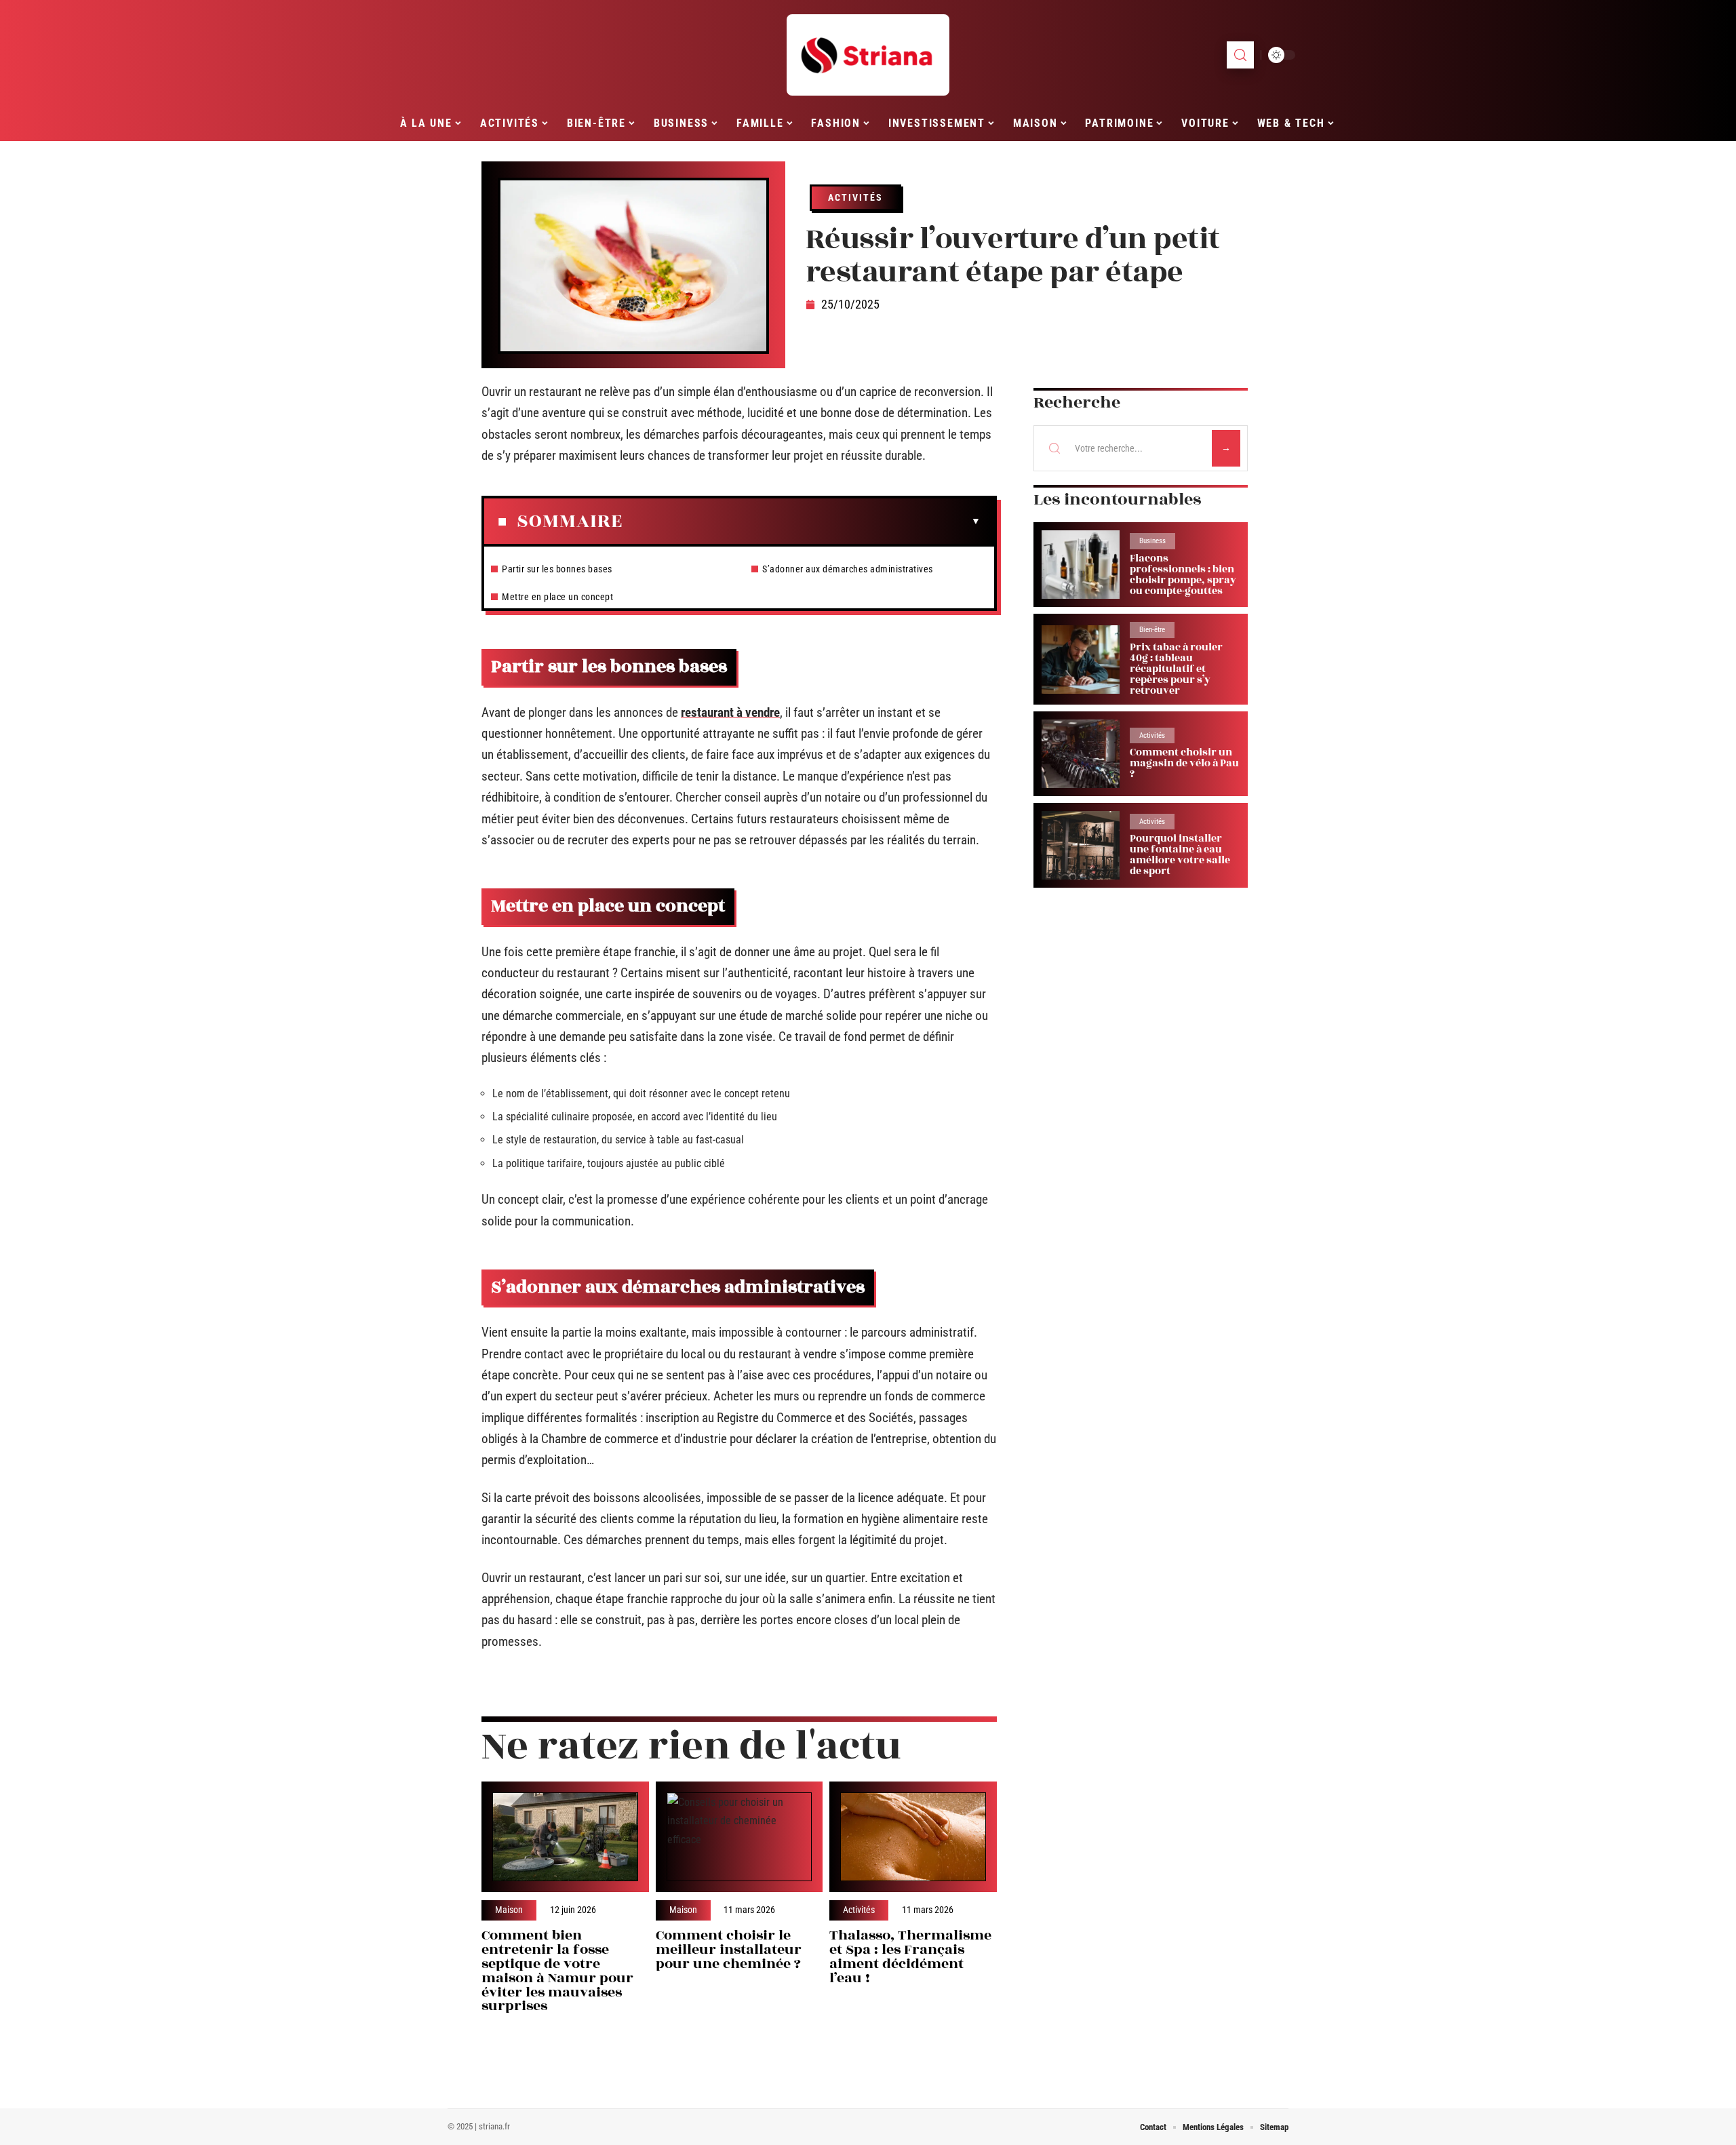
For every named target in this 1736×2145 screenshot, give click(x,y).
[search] (1240, 55)
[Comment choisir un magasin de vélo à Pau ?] (1081, 754)
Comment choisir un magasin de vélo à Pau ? (1184, 763)
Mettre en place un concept (557, 597)
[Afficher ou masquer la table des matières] (802, 522)
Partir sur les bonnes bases (557, 569)
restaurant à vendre (730, 712)
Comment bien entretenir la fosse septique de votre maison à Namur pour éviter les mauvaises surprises (557, 1970)
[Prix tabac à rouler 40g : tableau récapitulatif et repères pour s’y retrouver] (1081, 660)
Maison (509, 1910)
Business (1152, 541)
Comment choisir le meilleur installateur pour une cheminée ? (729, 1949)
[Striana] (868, 55)
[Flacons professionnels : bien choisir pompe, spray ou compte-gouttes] (1081, 565)
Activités (855, 197)
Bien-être (1152, 630)
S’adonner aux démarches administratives (848, 569)
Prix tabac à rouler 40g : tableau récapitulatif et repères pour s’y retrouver (1176, 669)
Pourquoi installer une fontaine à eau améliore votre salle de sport (1180, 855)
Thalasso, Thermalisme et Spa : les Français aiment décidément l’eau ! (910, 1956)
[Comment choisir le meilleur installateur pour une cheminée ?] (739, 1837)
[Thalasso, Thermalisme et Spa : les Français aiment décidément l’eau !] (913, 1837)
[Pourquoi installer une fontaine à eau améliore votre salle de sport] (1081, 845)
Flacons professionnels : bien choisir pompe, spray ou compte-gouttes (1183, 575)
